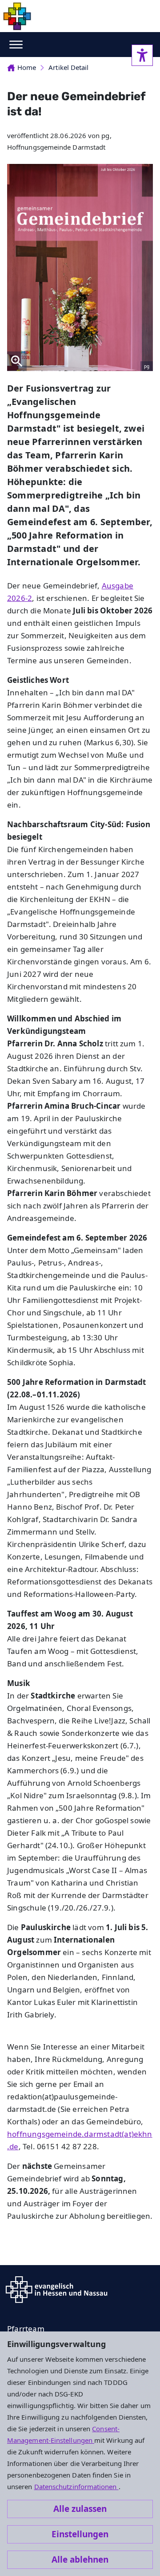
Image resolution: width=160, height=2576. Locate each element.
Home (27, 67)
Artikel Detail (68, 67)
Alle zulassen (80, 2509)
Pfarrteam (26, 2329)
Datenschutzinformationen (76, 2486)
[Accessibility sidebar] (142, 55)
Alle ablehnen (80, 2560)
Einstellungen (80, 2534)
